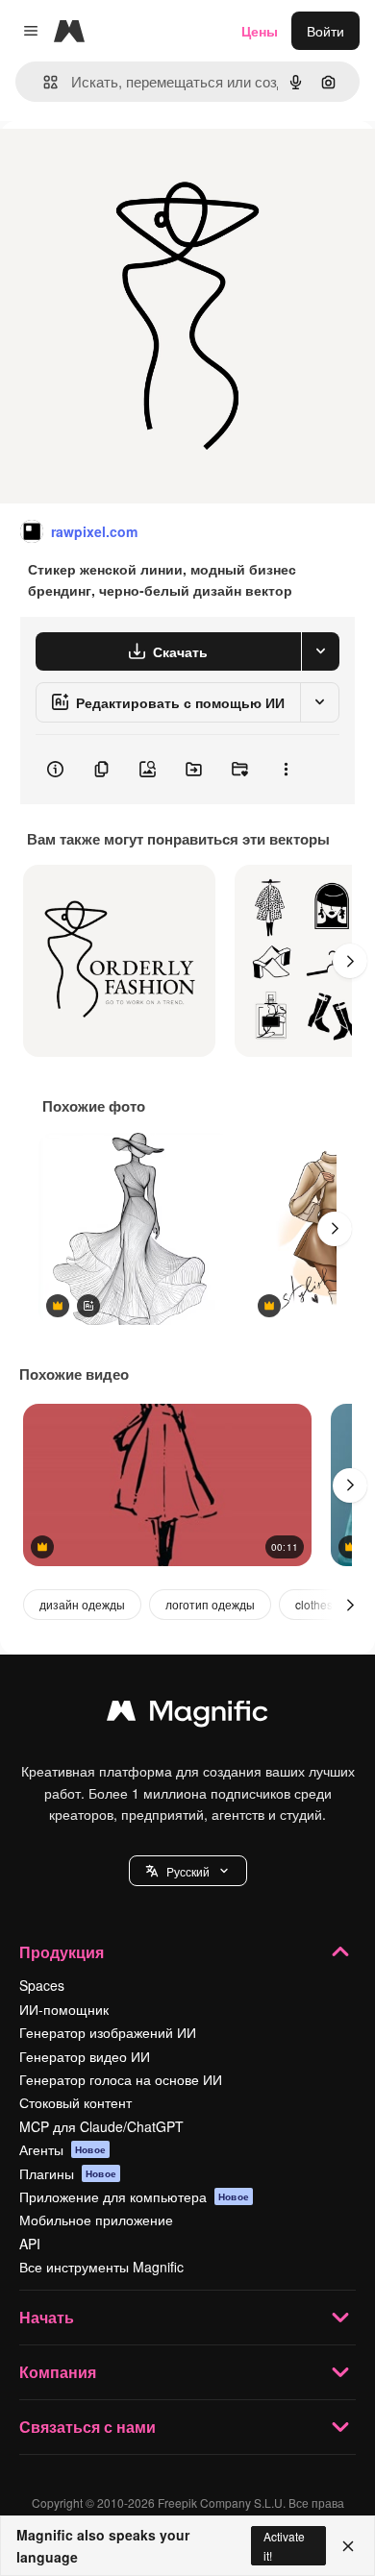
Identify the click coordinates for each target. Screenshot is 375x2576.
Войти (325, 31)
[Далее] (350, 961)
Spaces (42, 1985)
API (30, 2244)
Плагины (68, 2173)
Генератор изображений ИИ (108, 2032)
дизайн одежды (82, 1604)
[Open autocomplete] (43, 82)
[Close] (348, 2546)
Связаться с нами (87, 2427)
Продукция (62, 1952)
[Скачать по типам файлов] (320, 651)
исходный (129, 165)
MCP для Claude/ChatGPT (101, 2126)
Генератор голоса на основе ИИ (121, 2079)
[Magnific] (187, 1715)
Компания (58, 2372)
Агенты (62, 2149)
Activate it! (284, 2545)
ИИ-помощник (64, 2009)
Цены (260, 31)
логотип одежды (210, 1604)
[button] (188, 1871)
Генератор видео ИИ (85, 2056)
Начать (47, 2317)
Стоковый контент (75, 2102)
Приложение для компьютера (134, 2196)
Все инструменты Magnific (101, 2267)
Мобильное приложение (96, 2220)
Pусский (188, 1871)
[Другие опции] (286, 770)
